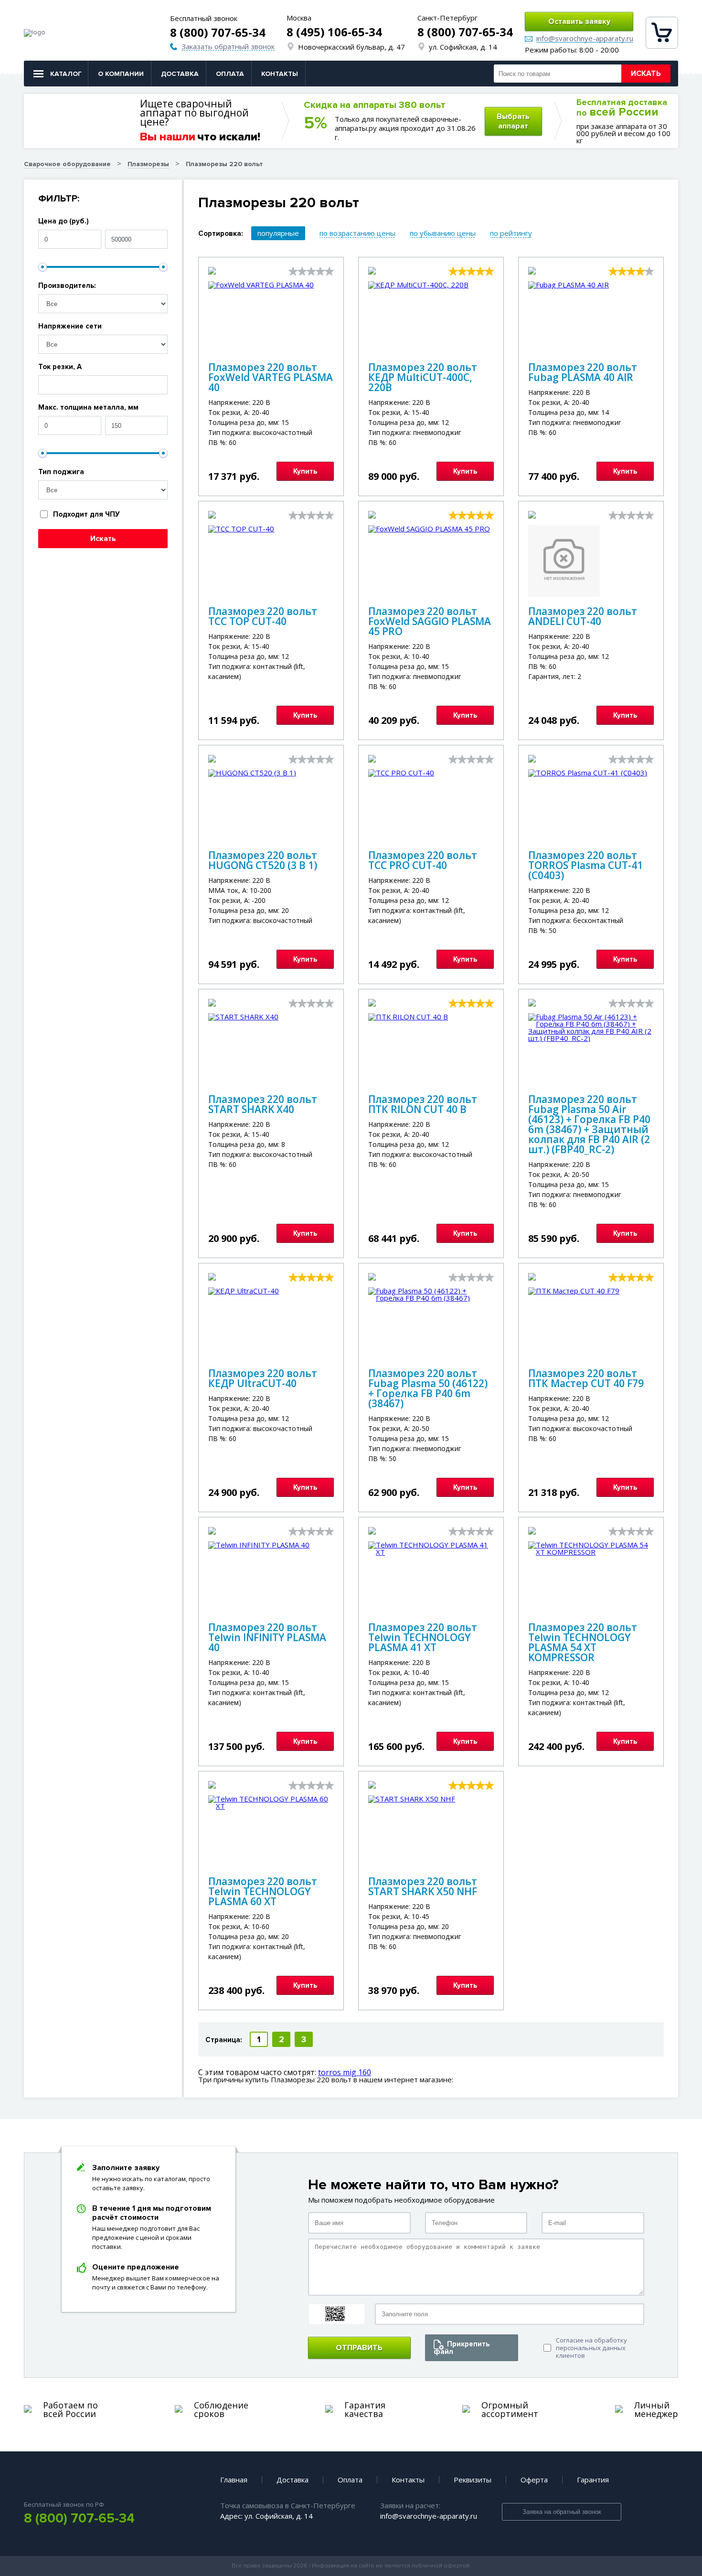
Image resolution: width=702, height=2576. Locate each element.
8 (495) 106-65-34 (334, 32)
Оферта (534, 2480)
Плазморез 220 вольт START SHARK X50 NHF (423, 1886)
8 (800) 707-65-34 (218, 32)
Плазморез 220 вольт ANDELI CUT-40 (583, 616)
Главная (234, 2480)
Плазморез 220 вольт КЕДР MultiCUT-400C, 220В (423, 377)
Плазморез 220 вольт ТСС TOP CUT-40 (263, 616)
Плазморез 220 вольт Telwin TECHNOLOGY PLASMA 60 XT (263, 1891)
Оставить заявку (579, 21)
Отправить (359, 2348)
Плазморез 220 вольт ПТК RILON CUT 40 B (423, 1104)
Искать (646, 74)
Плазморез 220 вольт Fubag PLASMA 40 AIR (583, 372)
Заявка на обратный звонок (562, 2512)
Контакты (280, 74)
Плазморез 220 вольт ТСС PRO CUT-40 (423, 860)
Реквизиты (473, 2480)
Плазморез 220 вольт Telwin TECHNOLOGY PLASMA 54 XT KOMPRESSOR (583, 1642)
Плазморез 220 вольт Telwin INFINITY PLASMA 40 (267, 1637)
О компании (121, 74)
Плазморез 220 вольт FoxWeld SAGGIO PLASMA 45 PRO (430, 621)
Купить (305, 471)
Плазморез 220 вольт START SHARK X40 (263, 1104)
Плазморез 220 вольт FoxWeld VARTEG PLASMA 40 (271, 377)
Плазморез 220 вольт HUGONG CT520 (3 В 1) (263, 860)
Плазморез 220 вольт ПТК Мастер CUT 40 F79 (586, 1378)
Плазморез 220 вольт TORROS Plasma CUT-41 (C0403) (585, 865)
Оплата (230, 74)
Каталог (66, 74)
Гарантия (593, 2480)
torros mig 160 (345, 2072)
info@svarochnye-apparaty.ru (585, 39)
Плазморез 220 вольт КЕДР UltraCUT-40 (263, 1378)
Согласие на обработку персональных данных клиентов (591, 2348)
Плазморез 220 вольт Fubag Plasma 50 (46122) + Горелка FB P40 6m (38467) (428, 1388)
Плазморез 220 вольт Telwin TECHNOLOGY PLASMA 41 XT (423, 1637)
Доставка (180, 74)
